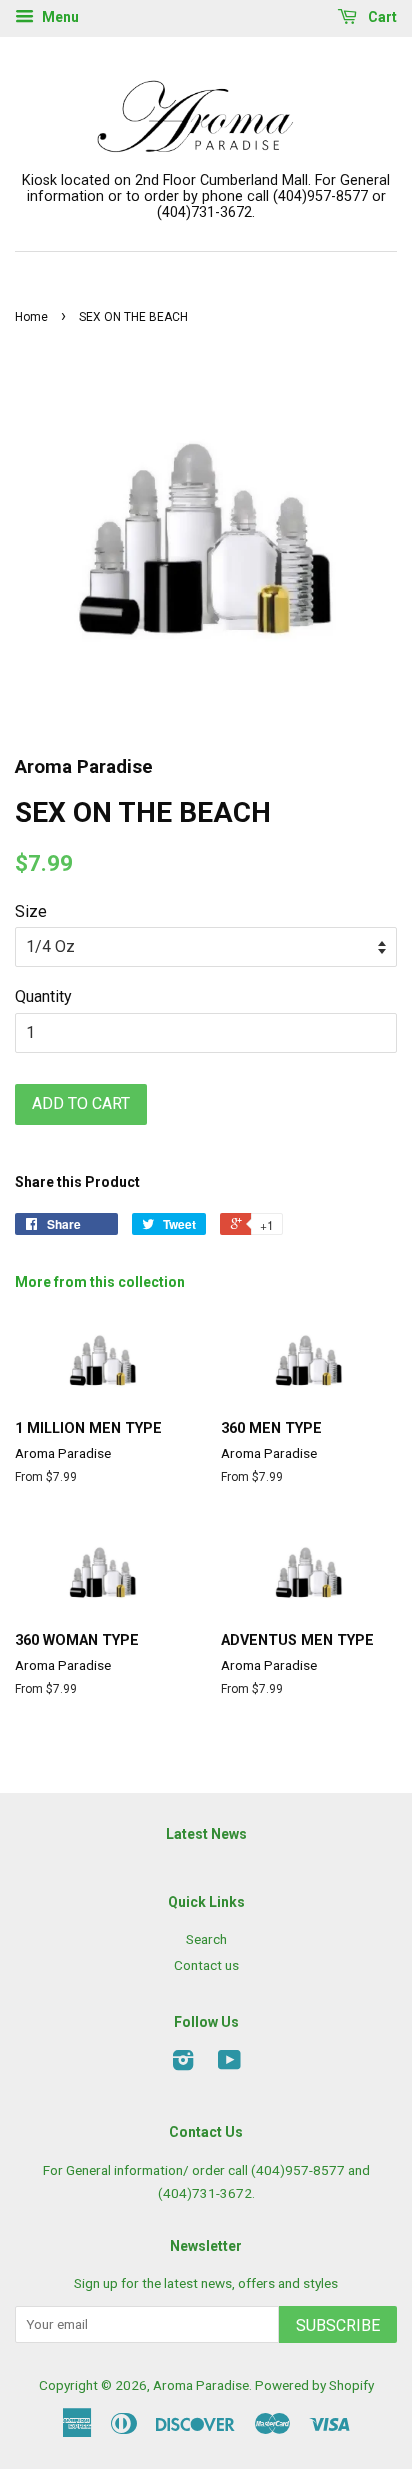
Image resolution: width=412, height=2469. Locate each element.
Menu (59, 17)
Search (206, 1939)
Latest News (206, 1834)
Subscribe (338, 2325)
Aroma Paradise (201, 2385)
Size (31, 911)
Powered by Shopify (314, 2385)
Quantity (43, 996)
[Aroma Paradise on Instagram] (183, 2064)
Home (31, 317)
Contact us (206, 1965)
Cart (381, 17)
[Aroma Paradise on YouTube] (229, 2064)
